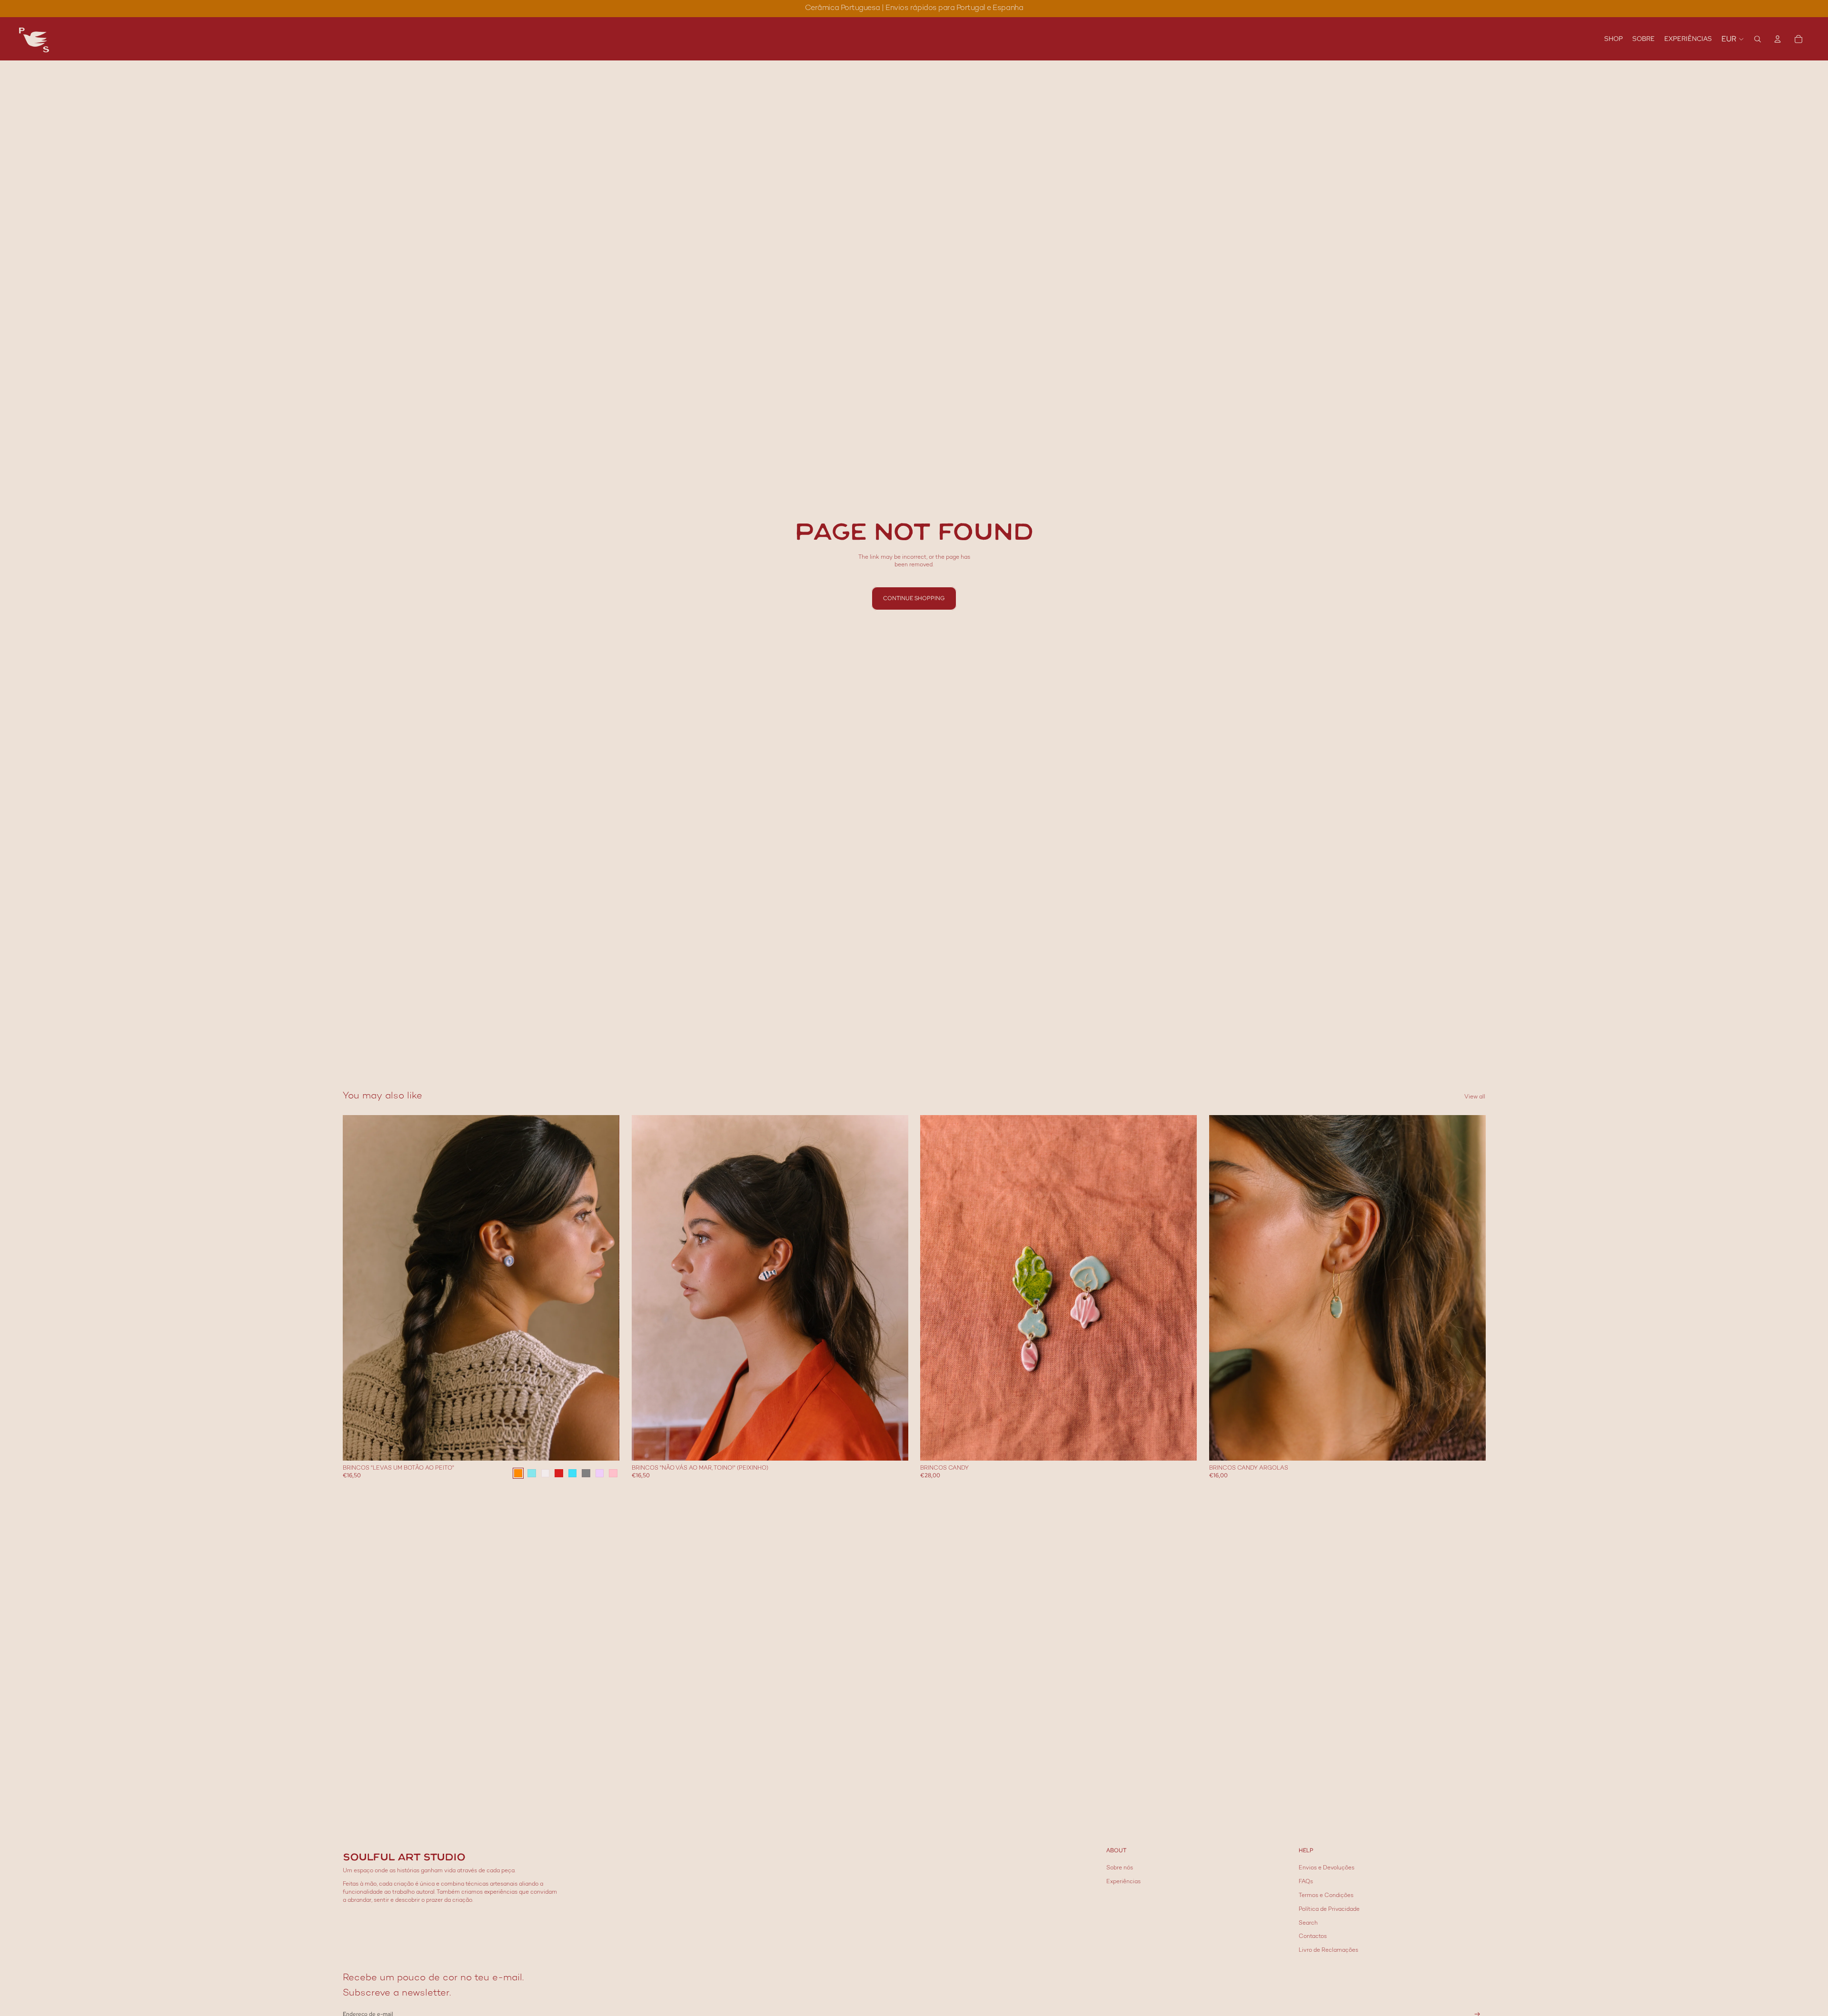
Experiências (1123, 1882)
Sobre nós (1120, 1868)
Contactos (1313, 1937)
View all (1475, 1097)
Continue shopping (914, 598)
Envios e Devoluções (1326, 1868)
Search (1308, 1923)
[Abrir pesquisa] (1758, 39)
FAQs (1306, 1882)
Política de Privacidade (1329, 1910)
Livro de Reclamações (1328, 1951)
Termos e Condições (1326, 1896)
